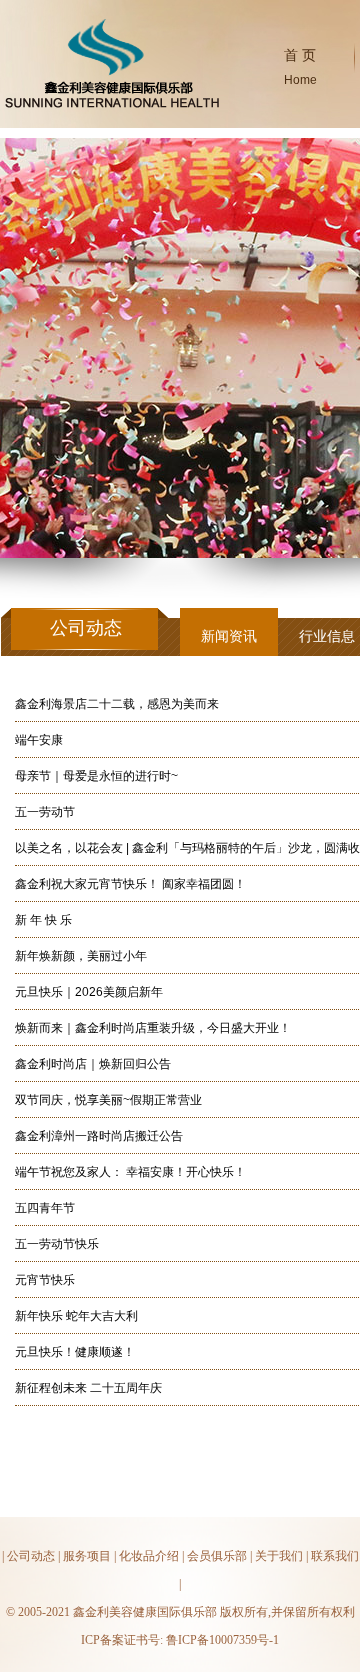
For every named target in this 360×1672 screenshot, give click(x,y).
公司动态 (31, 1556)
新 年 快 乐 (43, 920)
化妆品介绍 (149, 1556)
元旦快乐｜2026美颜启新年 (89, 992)
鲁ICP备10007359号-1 (222, 1640)
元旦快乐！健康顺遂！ (75, 1352)
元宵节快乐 (45, 1280)
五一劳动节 (45, 812)
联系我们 (335, 1556)
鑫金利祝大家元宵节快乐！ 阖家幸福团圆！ (130, 884)
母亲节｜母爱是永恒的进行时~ (96, 776)
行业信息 (327, 636)
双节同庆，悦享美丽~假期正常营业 (108, 1100)
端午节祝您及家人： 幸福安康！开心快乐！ (130, 1172)
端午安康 (39, 740)
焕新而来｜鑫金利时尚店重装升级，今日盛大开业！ (153, 1028)
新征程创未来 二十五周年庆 (88, 1388)
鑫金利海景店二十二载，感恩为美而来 (117, 704)
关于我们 (279, 1556)
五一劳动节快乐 (57, 1244)
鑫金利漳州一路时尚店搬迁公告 (99, 1136)
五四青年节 (45, 1208)
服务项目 (87, 1556)
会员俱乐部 (217, 1556)
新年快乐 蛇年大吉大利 (76, 1316)
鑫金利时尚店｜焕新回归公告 (93, 1064)
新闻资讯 (229, 636)
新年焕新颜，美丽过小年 (81, 956)
